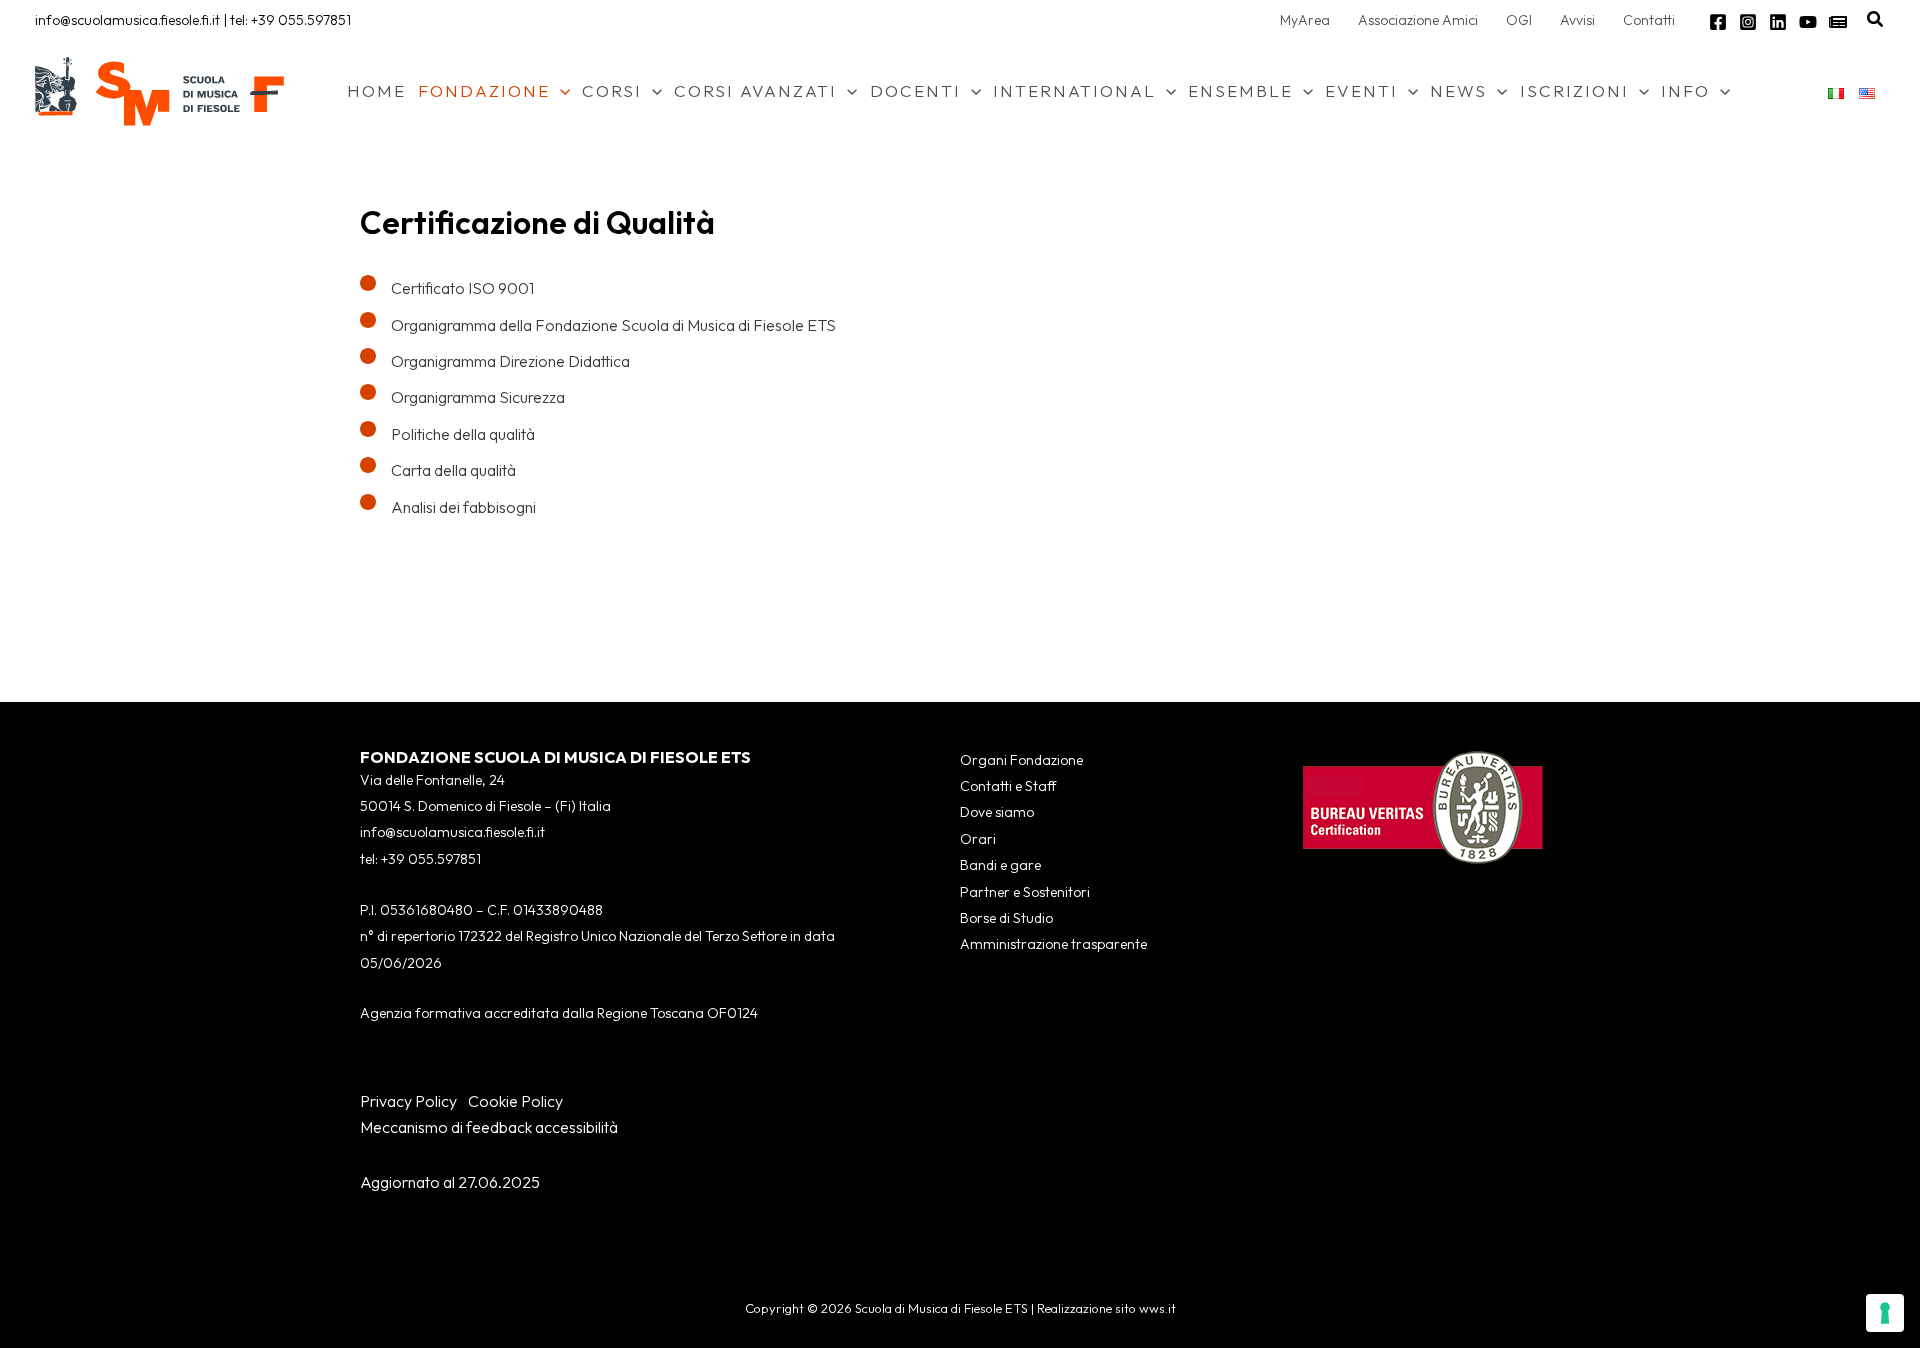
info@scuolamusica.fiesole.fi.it (127, 20)
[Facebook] (1718, 22)
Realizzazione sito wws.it (1106, 1308)
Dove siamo (997, 812)
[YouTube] (1808, 22)
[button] (1876, 20)
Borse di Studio (1006, 918)
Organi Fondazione (1021, 760)
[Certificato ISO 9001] (447, 288)
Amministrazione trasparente (1053, 944)
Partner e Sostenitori (1025, 892)
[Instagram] (1748, 22)
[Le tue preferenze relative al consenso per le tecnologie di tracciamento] (1885, 1313)
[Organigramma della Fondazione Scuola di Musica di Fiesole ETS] (598, 325)
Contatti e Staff (1008, 786)
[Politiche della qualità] (447, 434)
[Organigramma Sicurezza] (462, 397)
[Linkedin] (1778, 22)
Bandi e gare (1000, 865)
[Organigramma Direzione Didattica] (495, 361)
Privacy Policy (408, 1101)
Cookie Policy (515, 1101)
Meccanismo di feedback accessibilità (489, 1127)
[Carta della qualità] (438, 470)
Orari (978, 839)
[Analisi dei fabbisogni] (448, 507)
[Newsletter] (1838, 22)
